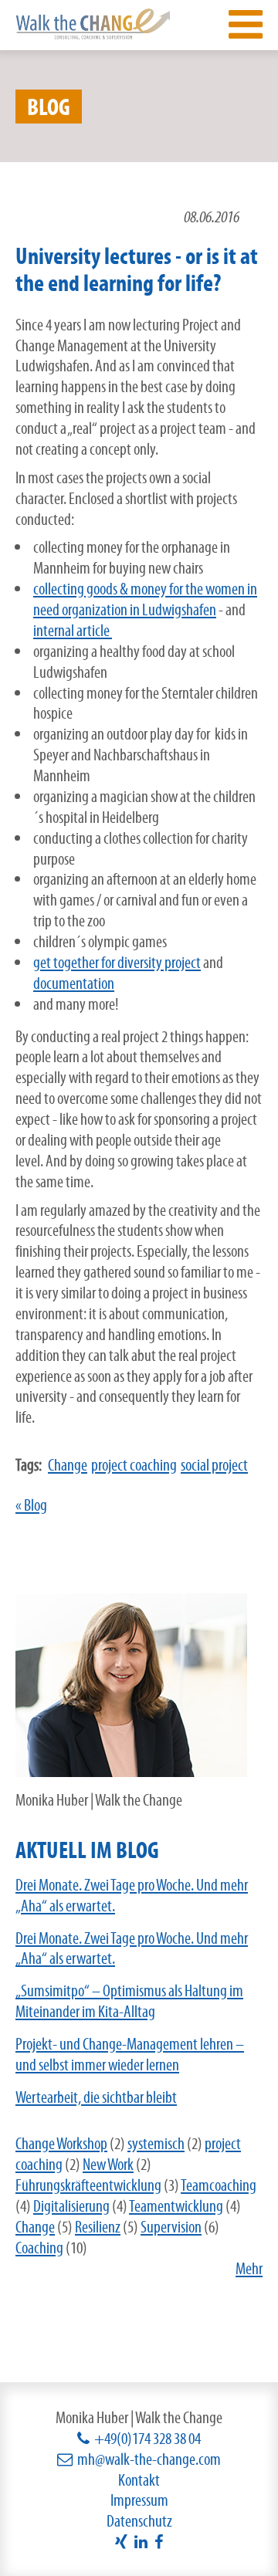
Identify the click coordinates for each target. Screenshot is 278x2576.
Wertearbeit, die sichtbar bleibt (96, 2097)
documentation (74, 983)
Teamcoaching (219, 2185)
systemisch (156, 2143)
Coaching (39, 2248)
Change (68, 1465)
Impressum (139, 2500)
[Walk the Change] (93, 23)
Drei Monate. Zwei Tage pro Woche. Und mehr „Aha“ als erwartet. (132, 1895)
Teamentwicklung (176, 2206)
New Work (108, 2164)
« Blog (31, 1505)
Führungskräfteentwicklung (88, 2185)
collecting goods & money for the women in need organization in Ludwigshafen (145, 599)
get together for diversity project (117, 962)
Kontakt (139, 2480)
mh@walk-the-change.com (149, 2459)
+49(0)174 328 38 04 (147, 2438)
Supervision (171, 2227)
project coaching (134, 1465)
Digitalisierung (71, 2206)
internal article (73, 630)
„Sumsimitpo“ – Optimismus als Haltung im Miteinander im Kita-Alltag (129, 2001)
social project (214, 1465)
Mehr (249, 2268)
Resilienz (98, 2227)
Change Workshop (61, 2143)
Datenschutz (139, 2521)
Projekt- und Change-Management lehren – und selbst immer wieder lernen (130, 2054)
